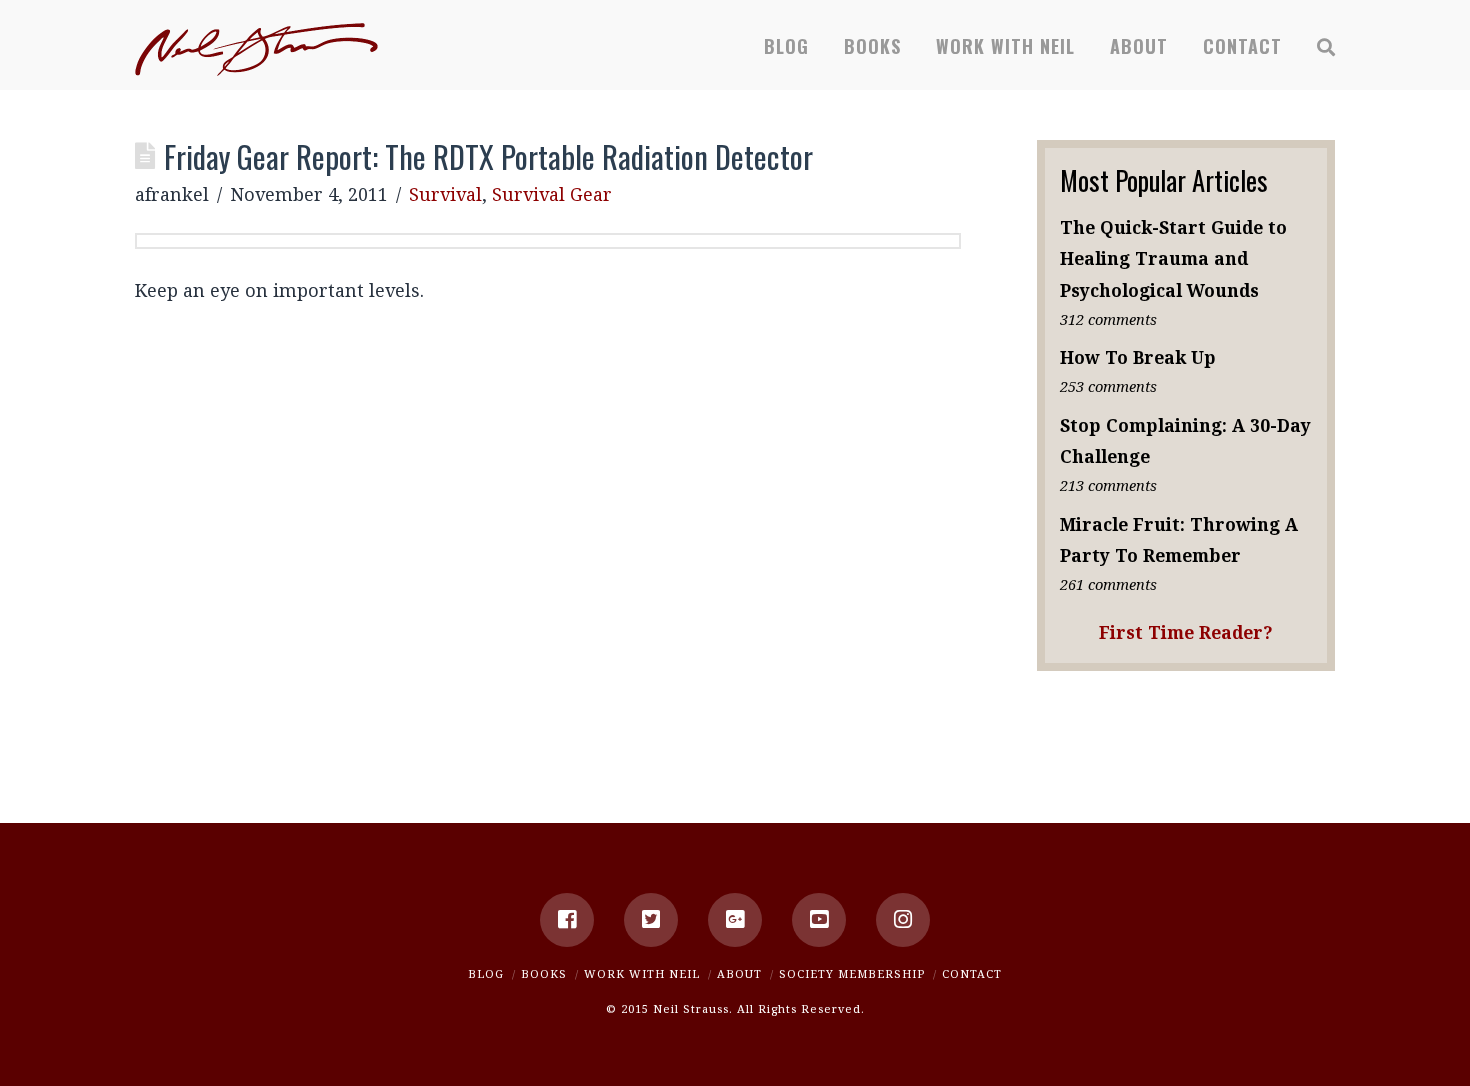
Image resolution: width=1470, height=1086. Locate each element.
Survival (445, 194)
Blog (486, 973)
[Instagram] (903, 920)
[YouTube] (819, 920)
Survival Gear (552, 194)
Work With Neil (642, 973)
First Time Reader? (1186, 632)
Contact (972, 973)
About (739, 973)
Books (544, 973)
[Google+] (735, 920)
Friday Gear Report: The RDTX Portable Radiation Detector (488, 156)
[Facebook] (567, 920)
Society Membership (852, 973)
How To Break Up (1138, 357)
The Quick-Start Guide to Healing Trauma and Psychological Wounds (1173, 258)
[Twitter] (651, 920)
